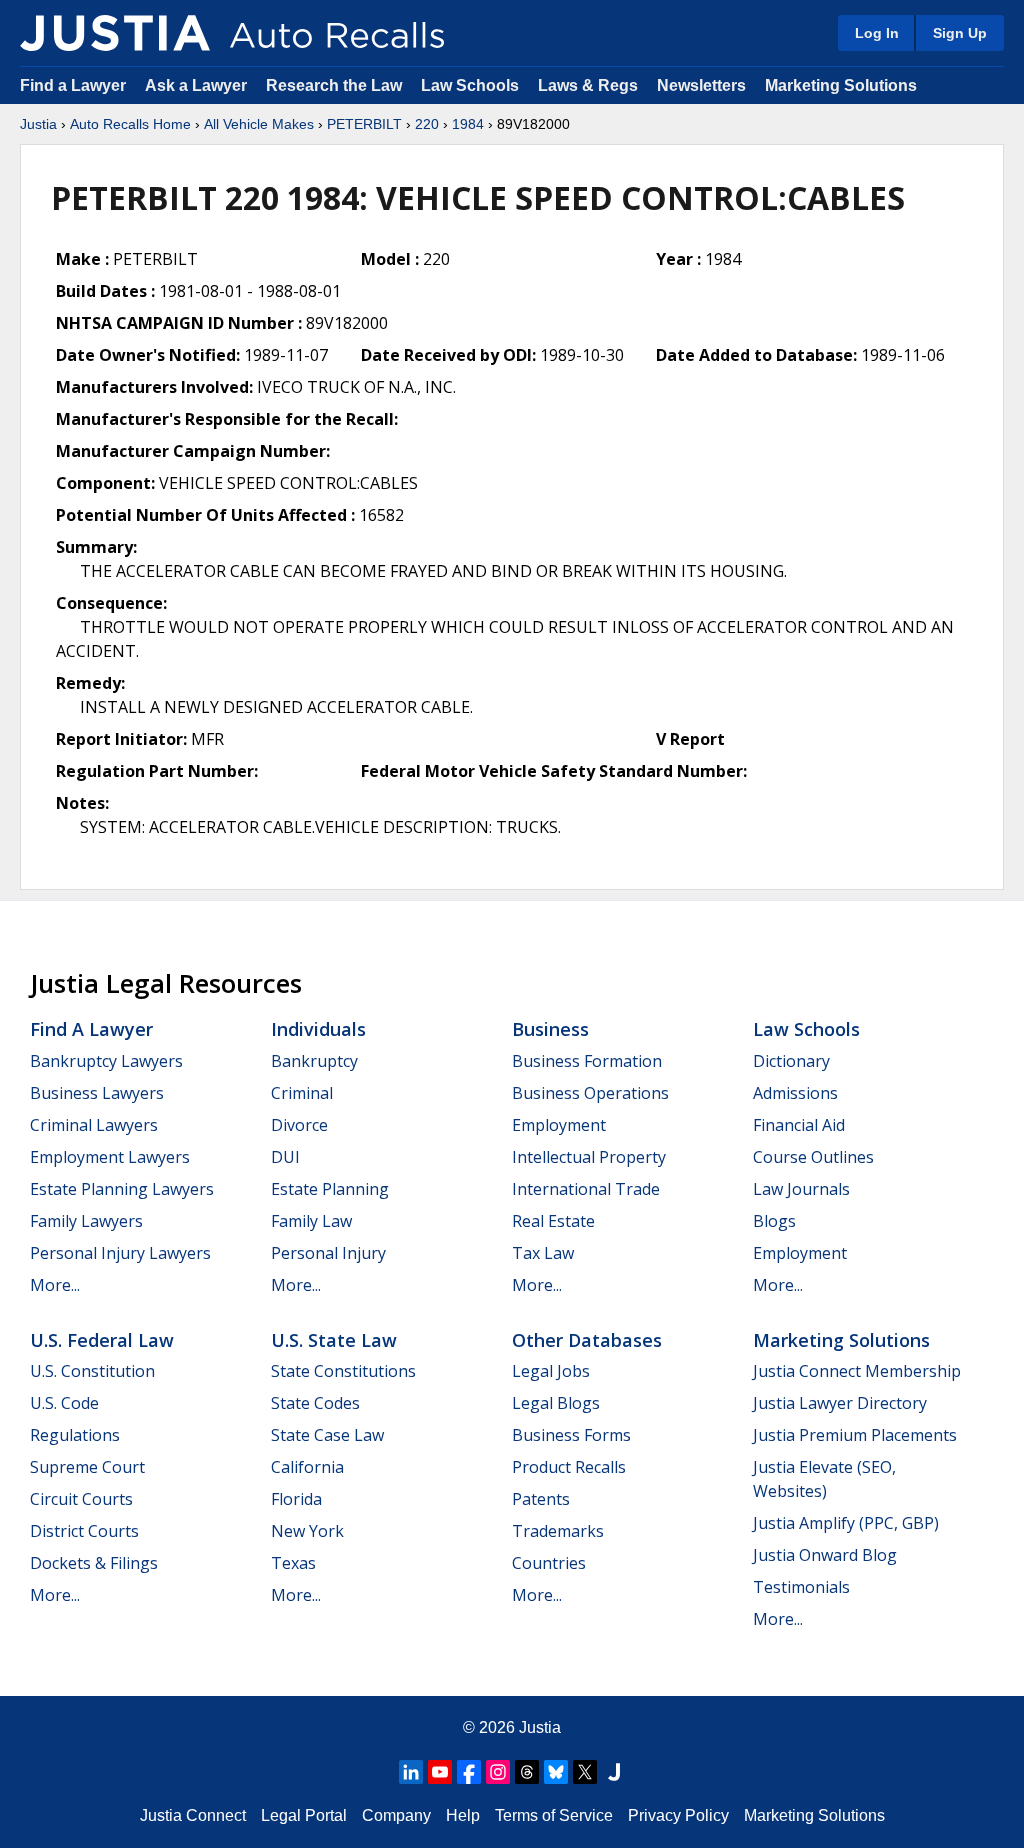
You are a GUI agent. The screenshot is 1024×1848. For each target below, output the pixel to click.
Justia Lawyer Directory (840, 1403)
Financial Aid (799, 1125)
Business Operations (590, 1093)
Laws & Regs (588, 85)
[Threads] (527, 1772)
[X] (585, 1772)
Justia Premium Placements (855, 1435)
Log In (877, 33)
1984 (468, 124)
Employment (559, 1125)
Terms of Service (554, 1815)
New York (307, 1531)
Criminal (302, 1093)
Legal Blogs (556, 1403)
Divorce (299, 1125)
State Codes (315, 1403)
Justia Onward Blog (825, 1555)
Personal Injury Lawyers (120, 1253)
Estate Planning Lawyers (122, 1189)
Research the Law (334, 85)
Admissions (795, 1093)
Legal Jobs (551, 1371)
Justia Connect (193, 1815)
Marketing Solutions (841, 85)
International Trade (586, 1189)
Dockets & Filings (94, 1563)
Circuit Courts (81, 1499)
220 (427, 124)
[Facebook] (469, 1772)
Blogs (774, 1221)
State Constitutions (343, 1371)
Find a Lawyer (73, 85)
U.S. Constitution (92, 1371)
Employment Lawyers (110, 1157)
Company (396, 1815)
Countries (549, 1563)
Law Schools (470, 85)
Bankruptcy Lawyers (106, 1061)
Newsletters (701, 85)
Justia (38, 124)
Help (463, 1815)
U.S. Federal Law (102, 1340)
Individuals (318, 1029)
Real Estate (553, 1221)
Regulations (75, 1435)
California (307, 1467)
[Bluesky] (556, 1772)
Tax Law (543, 1253)
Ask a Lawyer (198, 85)
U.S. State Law (334, 1340)
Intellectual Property (589, 1157)
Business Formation (587, 1061)
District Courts (84, 1531)
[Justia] (115, 33)
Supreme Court (87, 1467)
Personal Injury (328, 1253)
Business (550, 1029)
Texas (293, 1563)
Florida (296, 1499)
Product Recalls (569, 1467)
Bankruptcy (314, 1061)
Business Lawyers (97, 1093)
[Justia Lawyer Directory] (614, 1772)
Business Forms (571, 1435)
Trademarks (558, 1531)
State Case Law (327, 1435)
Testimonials (801, 1587)
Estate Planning (330, 1189)
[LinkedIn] (411, 1772)
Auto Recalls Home (130, 124)
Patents (541, 1499)
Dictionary (791, 1061)
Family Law (311, 1221)
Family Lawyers (86, 1221)
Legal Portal (304, 1815)
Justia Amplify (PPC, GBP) (846, 1523)
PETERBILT (364, 124)
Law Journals (801, 1189)
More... (55, 1285)
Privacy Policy (678, 1815)
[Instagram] (498, 1772)
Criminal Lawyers (94, 1125)
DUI (285, 1157)
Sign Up (960, 33)
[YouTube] (440, 1772)
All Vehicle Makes (259, 124)
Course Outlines (813, 1157)
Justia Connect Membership (857, 1371)
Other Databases (587, 1340)
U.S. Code (64, 1403)
